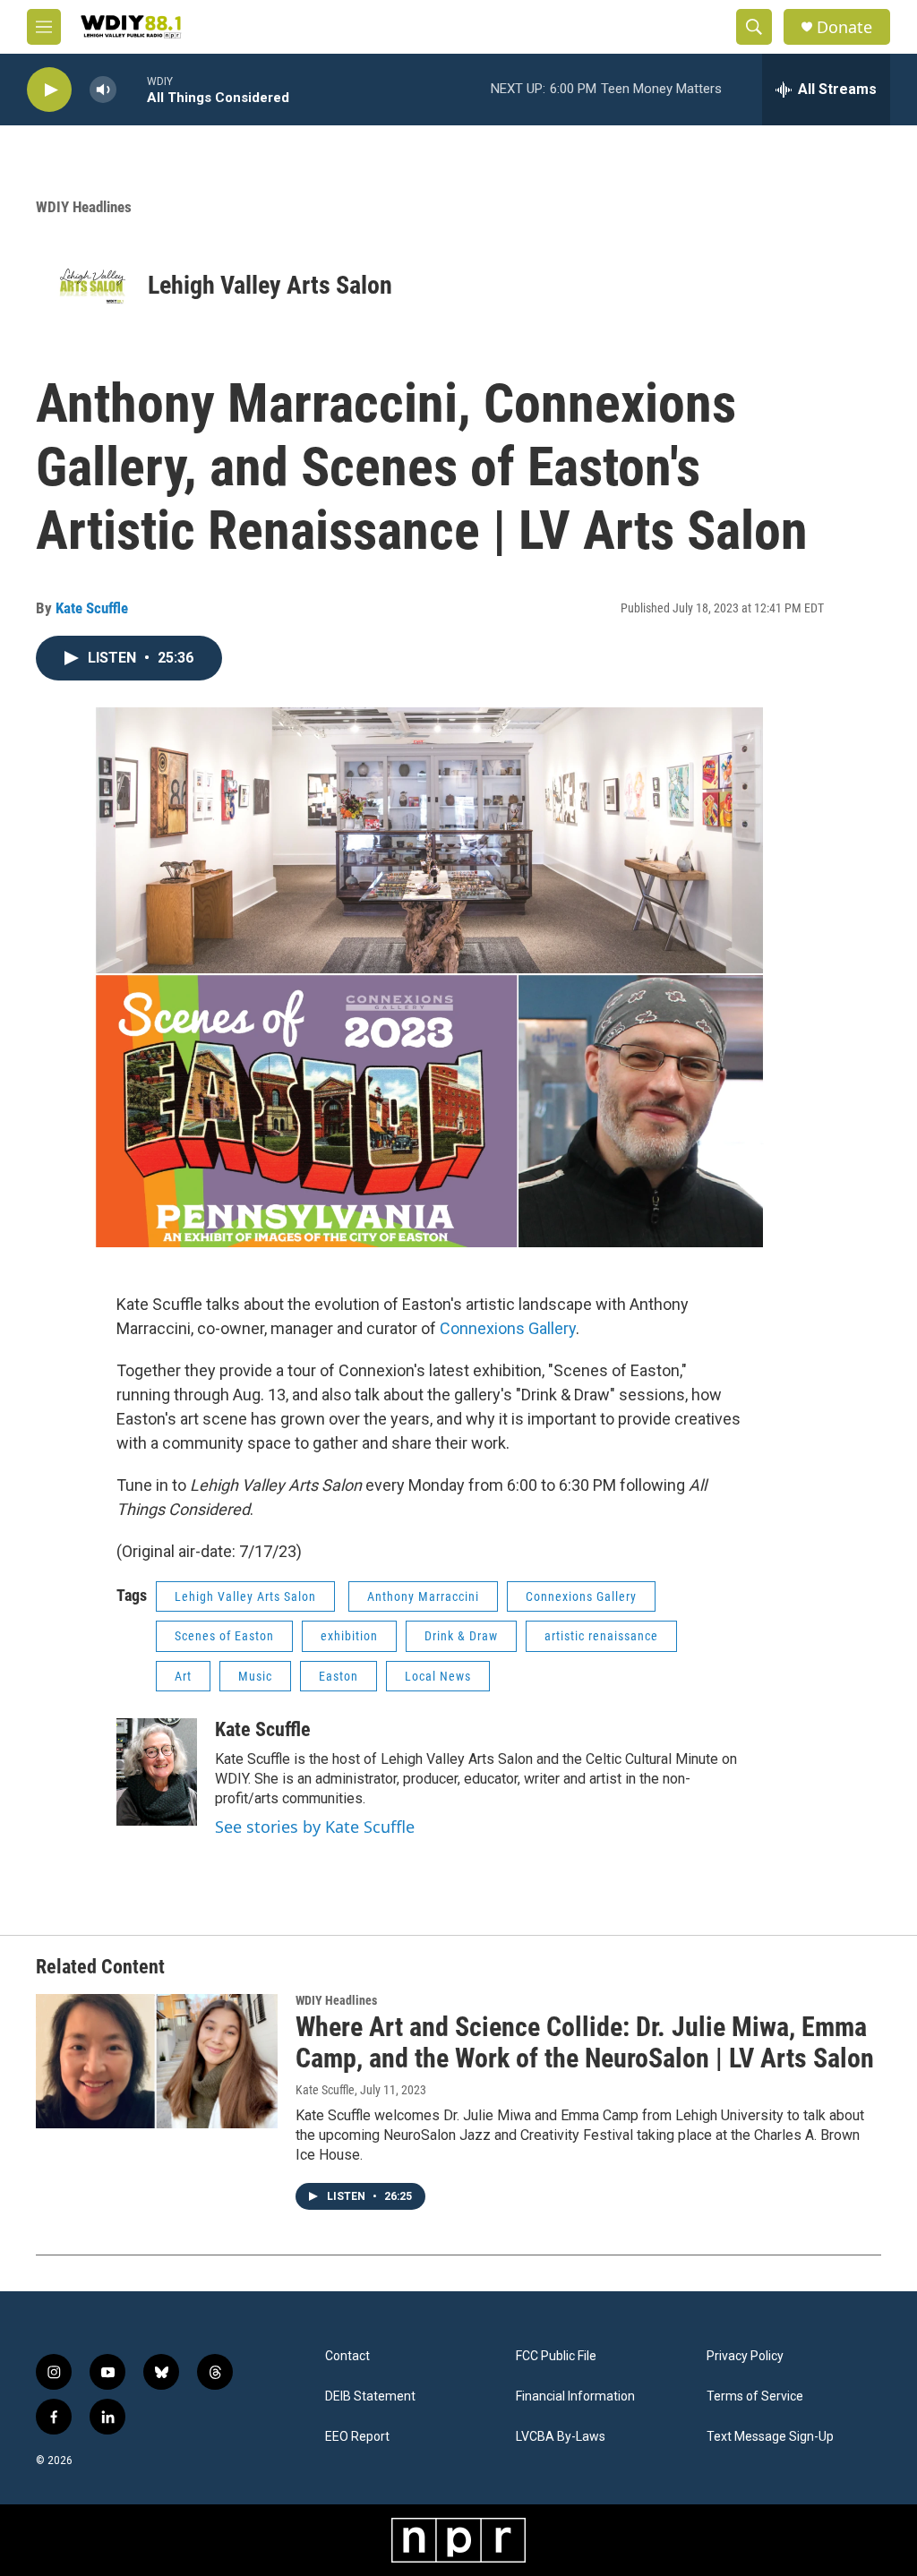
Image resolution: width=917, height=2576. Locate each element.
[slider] (132, 89)
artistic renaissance (601, 1636)
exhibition (349, 1636)
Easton (339, 1676)
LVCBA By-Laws (561, 2437)
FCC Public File (556, 2356)
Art (183, 1676)
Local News (438, 1676)
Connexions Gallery (508, 1328)
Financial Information (575, 2396)
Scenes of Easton (224, 1636)
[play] (49, 90)
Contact (347, 2356)
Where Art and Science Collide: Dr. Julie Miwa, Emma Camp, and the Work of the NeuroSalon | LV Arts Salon (585, 2042)
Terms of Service (755, 2396)
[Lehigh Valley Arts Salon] (92, 285)
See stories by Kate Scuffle (315, 1827)
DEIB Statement (370, 2396)
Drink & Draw (461, 1636)
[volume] (103, 90)
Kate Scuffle (92, 608)
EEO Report (357, 2437)
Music (255, 1676)
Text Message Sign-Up (770, 2437)
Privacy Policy (745, 2356)
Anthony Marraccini (423, 1596)
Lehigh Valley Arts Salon (270, 285)
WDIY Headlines (84, 207)
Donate (844, 27)
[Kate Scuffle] (157, 1772)
